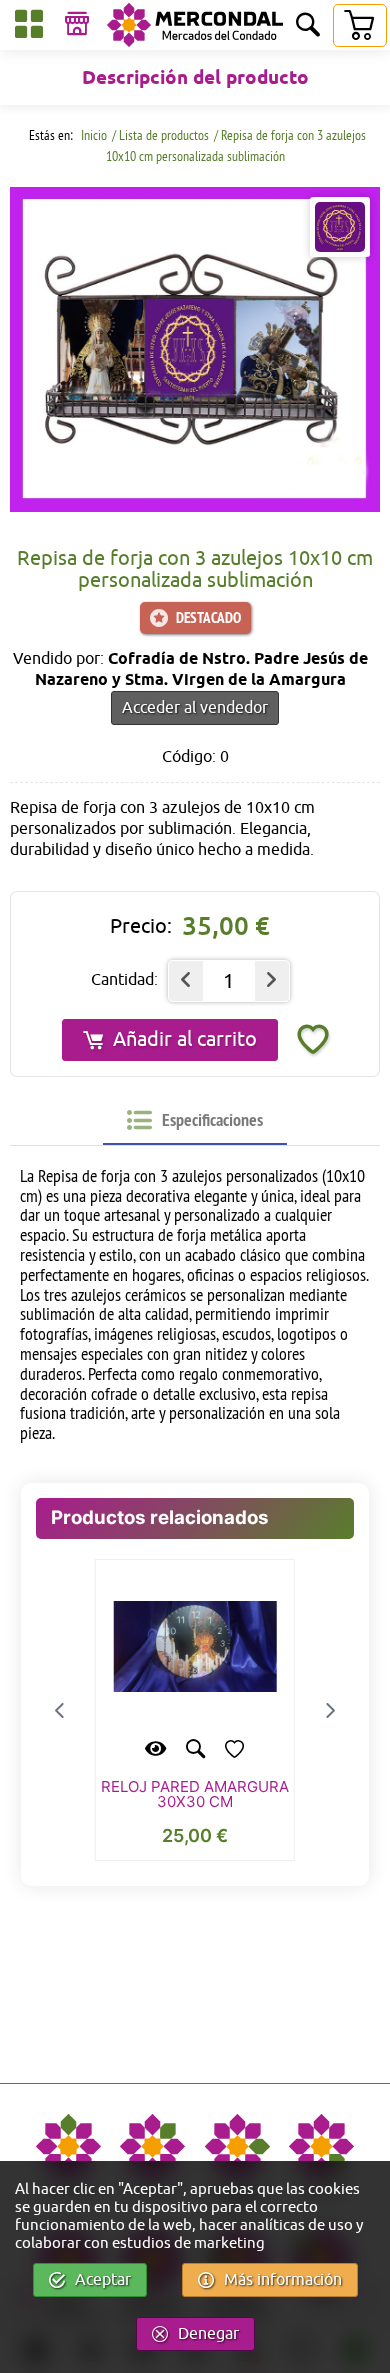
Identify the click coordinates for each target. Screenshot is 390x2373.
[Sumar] (272, 981)
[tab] (195, 1121)
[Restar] (186, 981)
